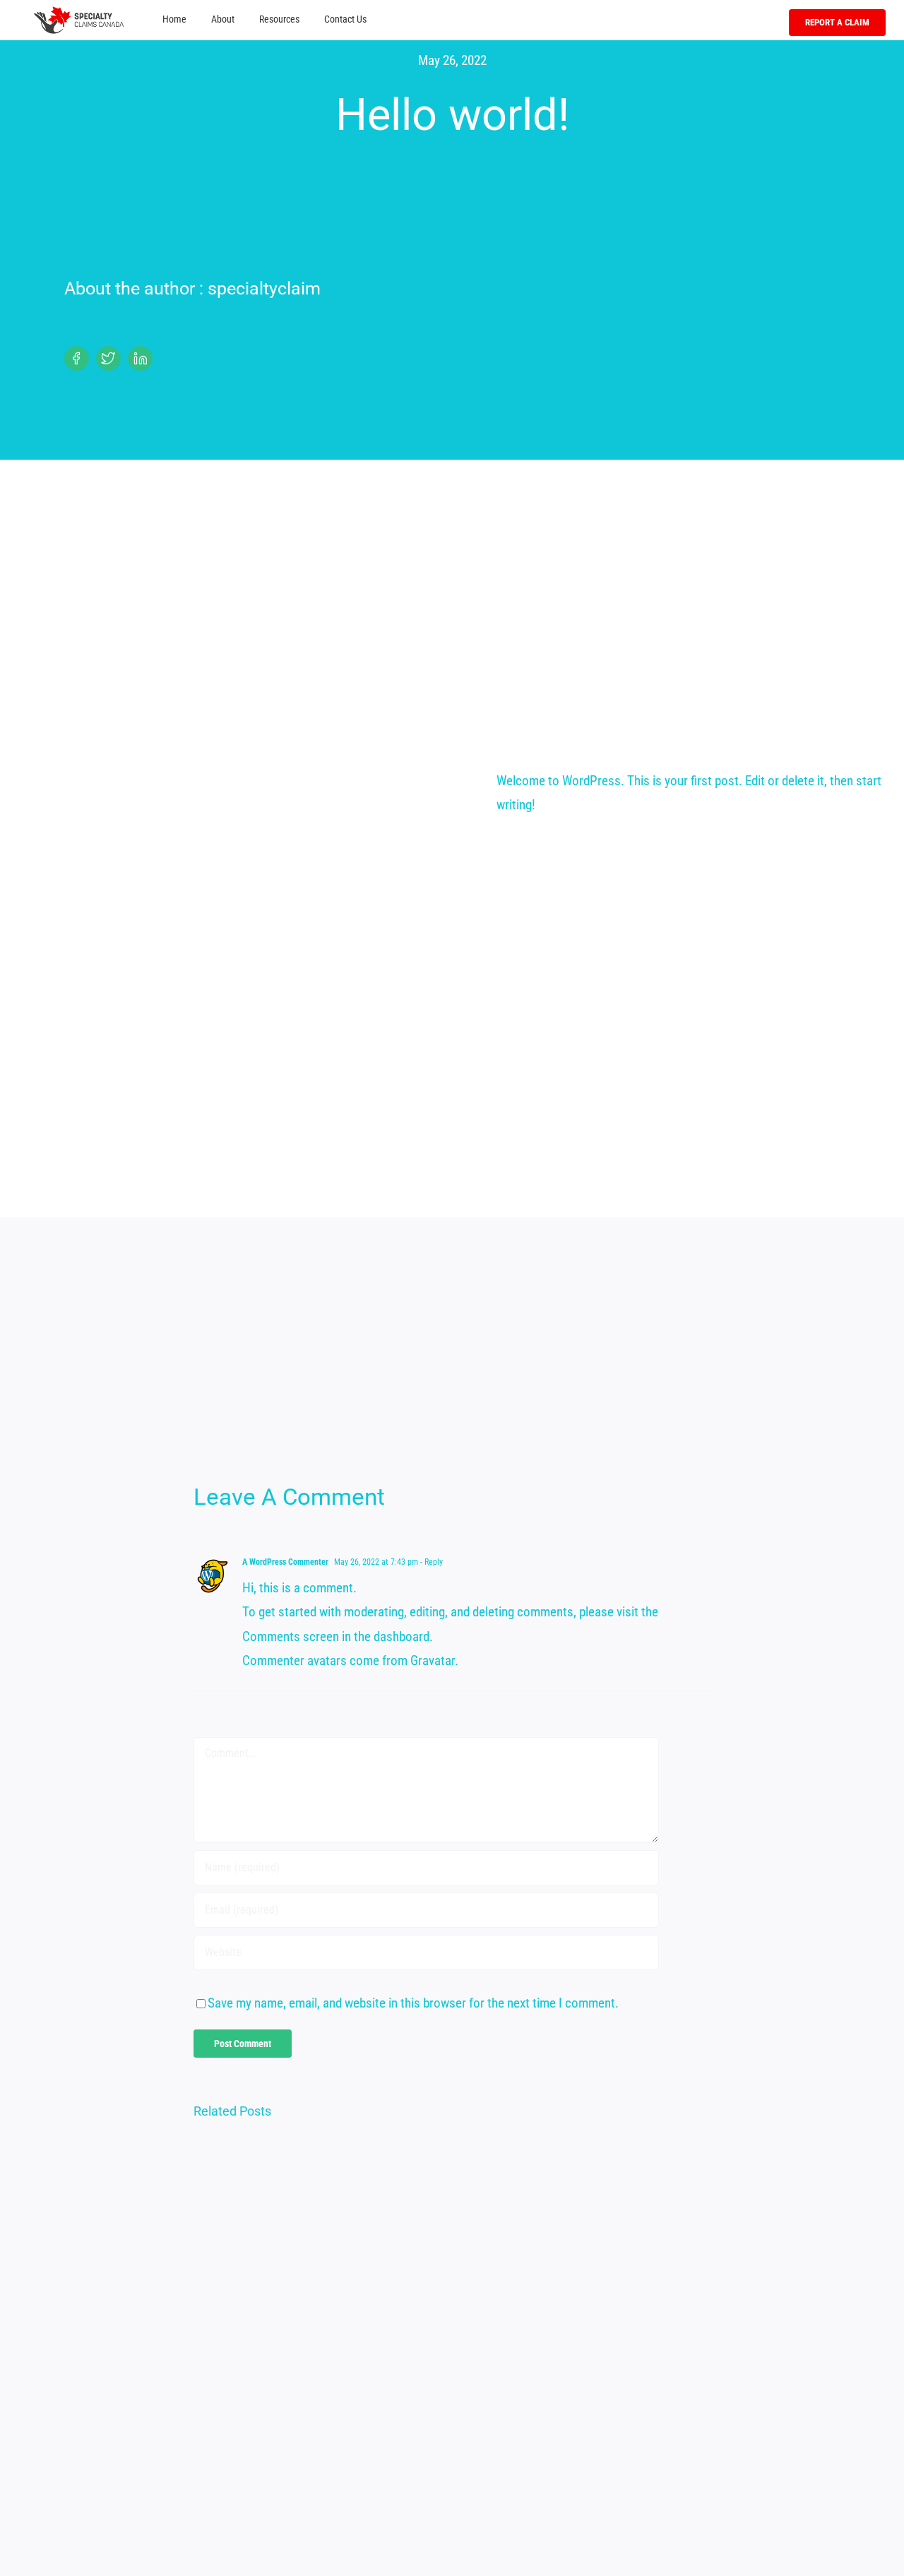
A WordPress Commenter (285, 1562)
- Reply (430, 1562)
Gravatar (433, 1660)
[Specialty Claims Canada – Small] (79, 13)
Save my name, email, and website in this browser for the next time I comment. (413, 2003)
